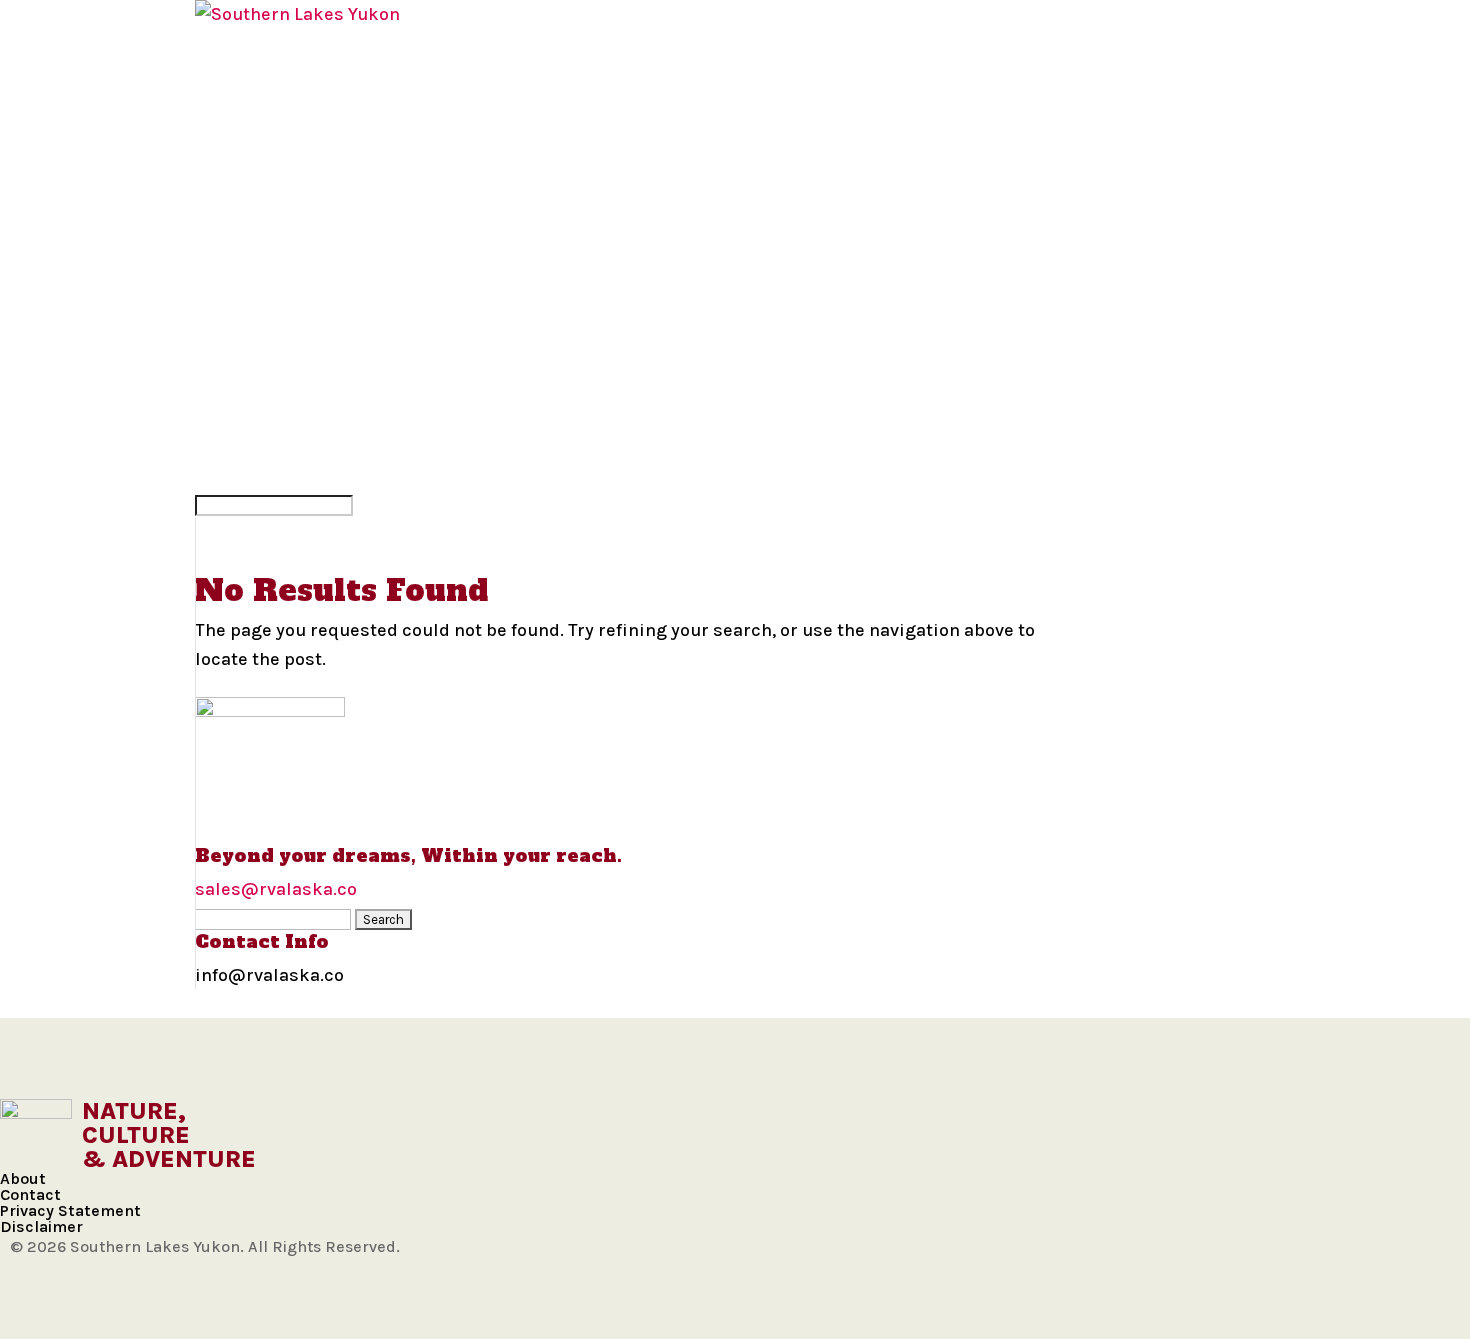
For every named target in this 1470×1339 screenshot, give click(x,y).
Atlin (220, 72)
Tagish (226, 187)
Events (229, 388)
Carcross (242, 100)
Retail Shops (257, 446)
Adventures (253, 273)
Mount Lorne (260, 158)
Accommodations (280, 302)
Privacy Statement (70, 1210)
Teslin (226, 216)
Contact (30, 1194)
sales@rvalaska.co (276, 889)
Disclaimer (41, 1226)
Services (237, 417)
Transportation (274, 360)
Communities (259, 43)
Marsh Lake (251, 129)
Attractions (256, 331)
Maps (219, 244)
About (23, 1178)
